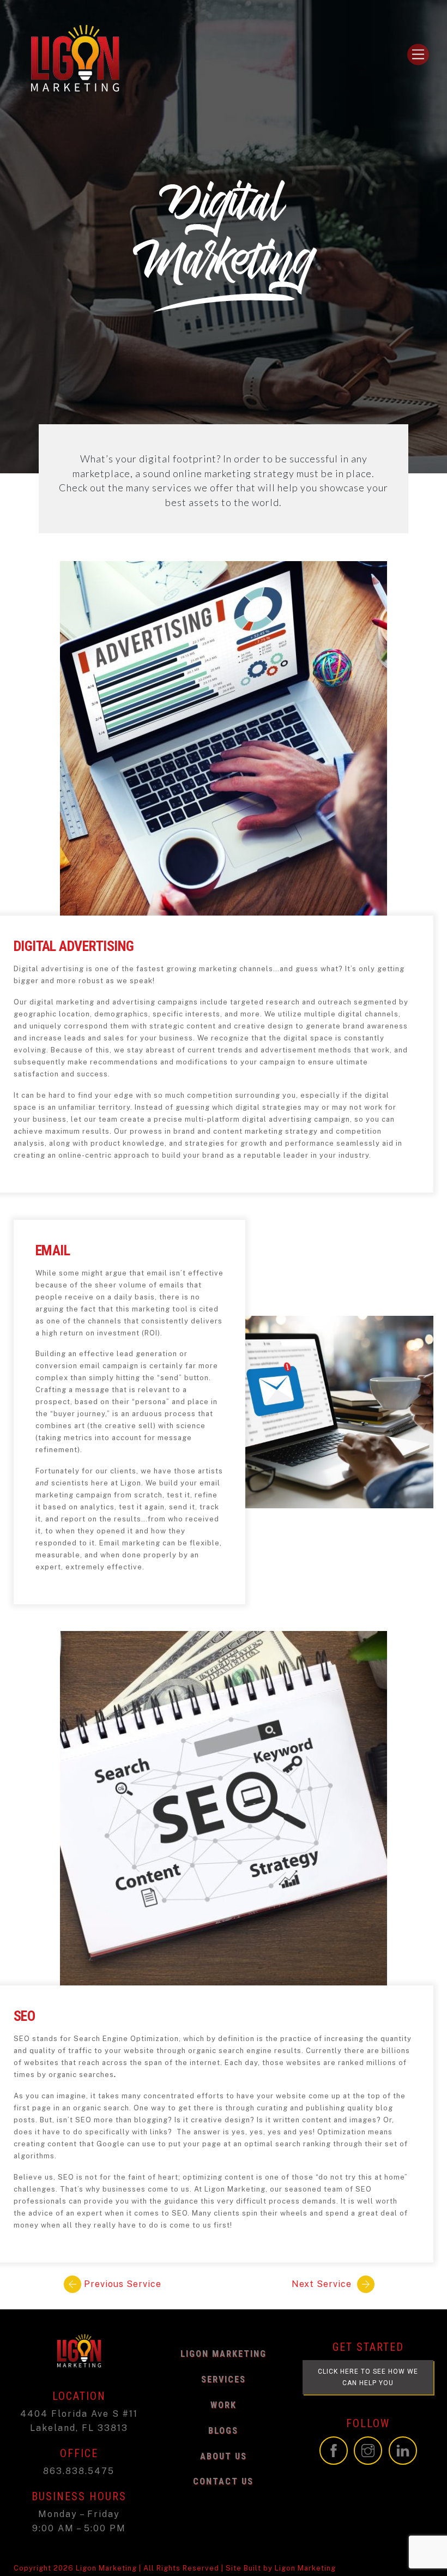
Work (224, 2405)
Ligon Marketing (224, 2354)
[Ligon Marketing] (75, 97)
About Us (224, 2456)
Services (224, 2379)
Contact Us (223, 2481)
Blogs (223, 2431)
